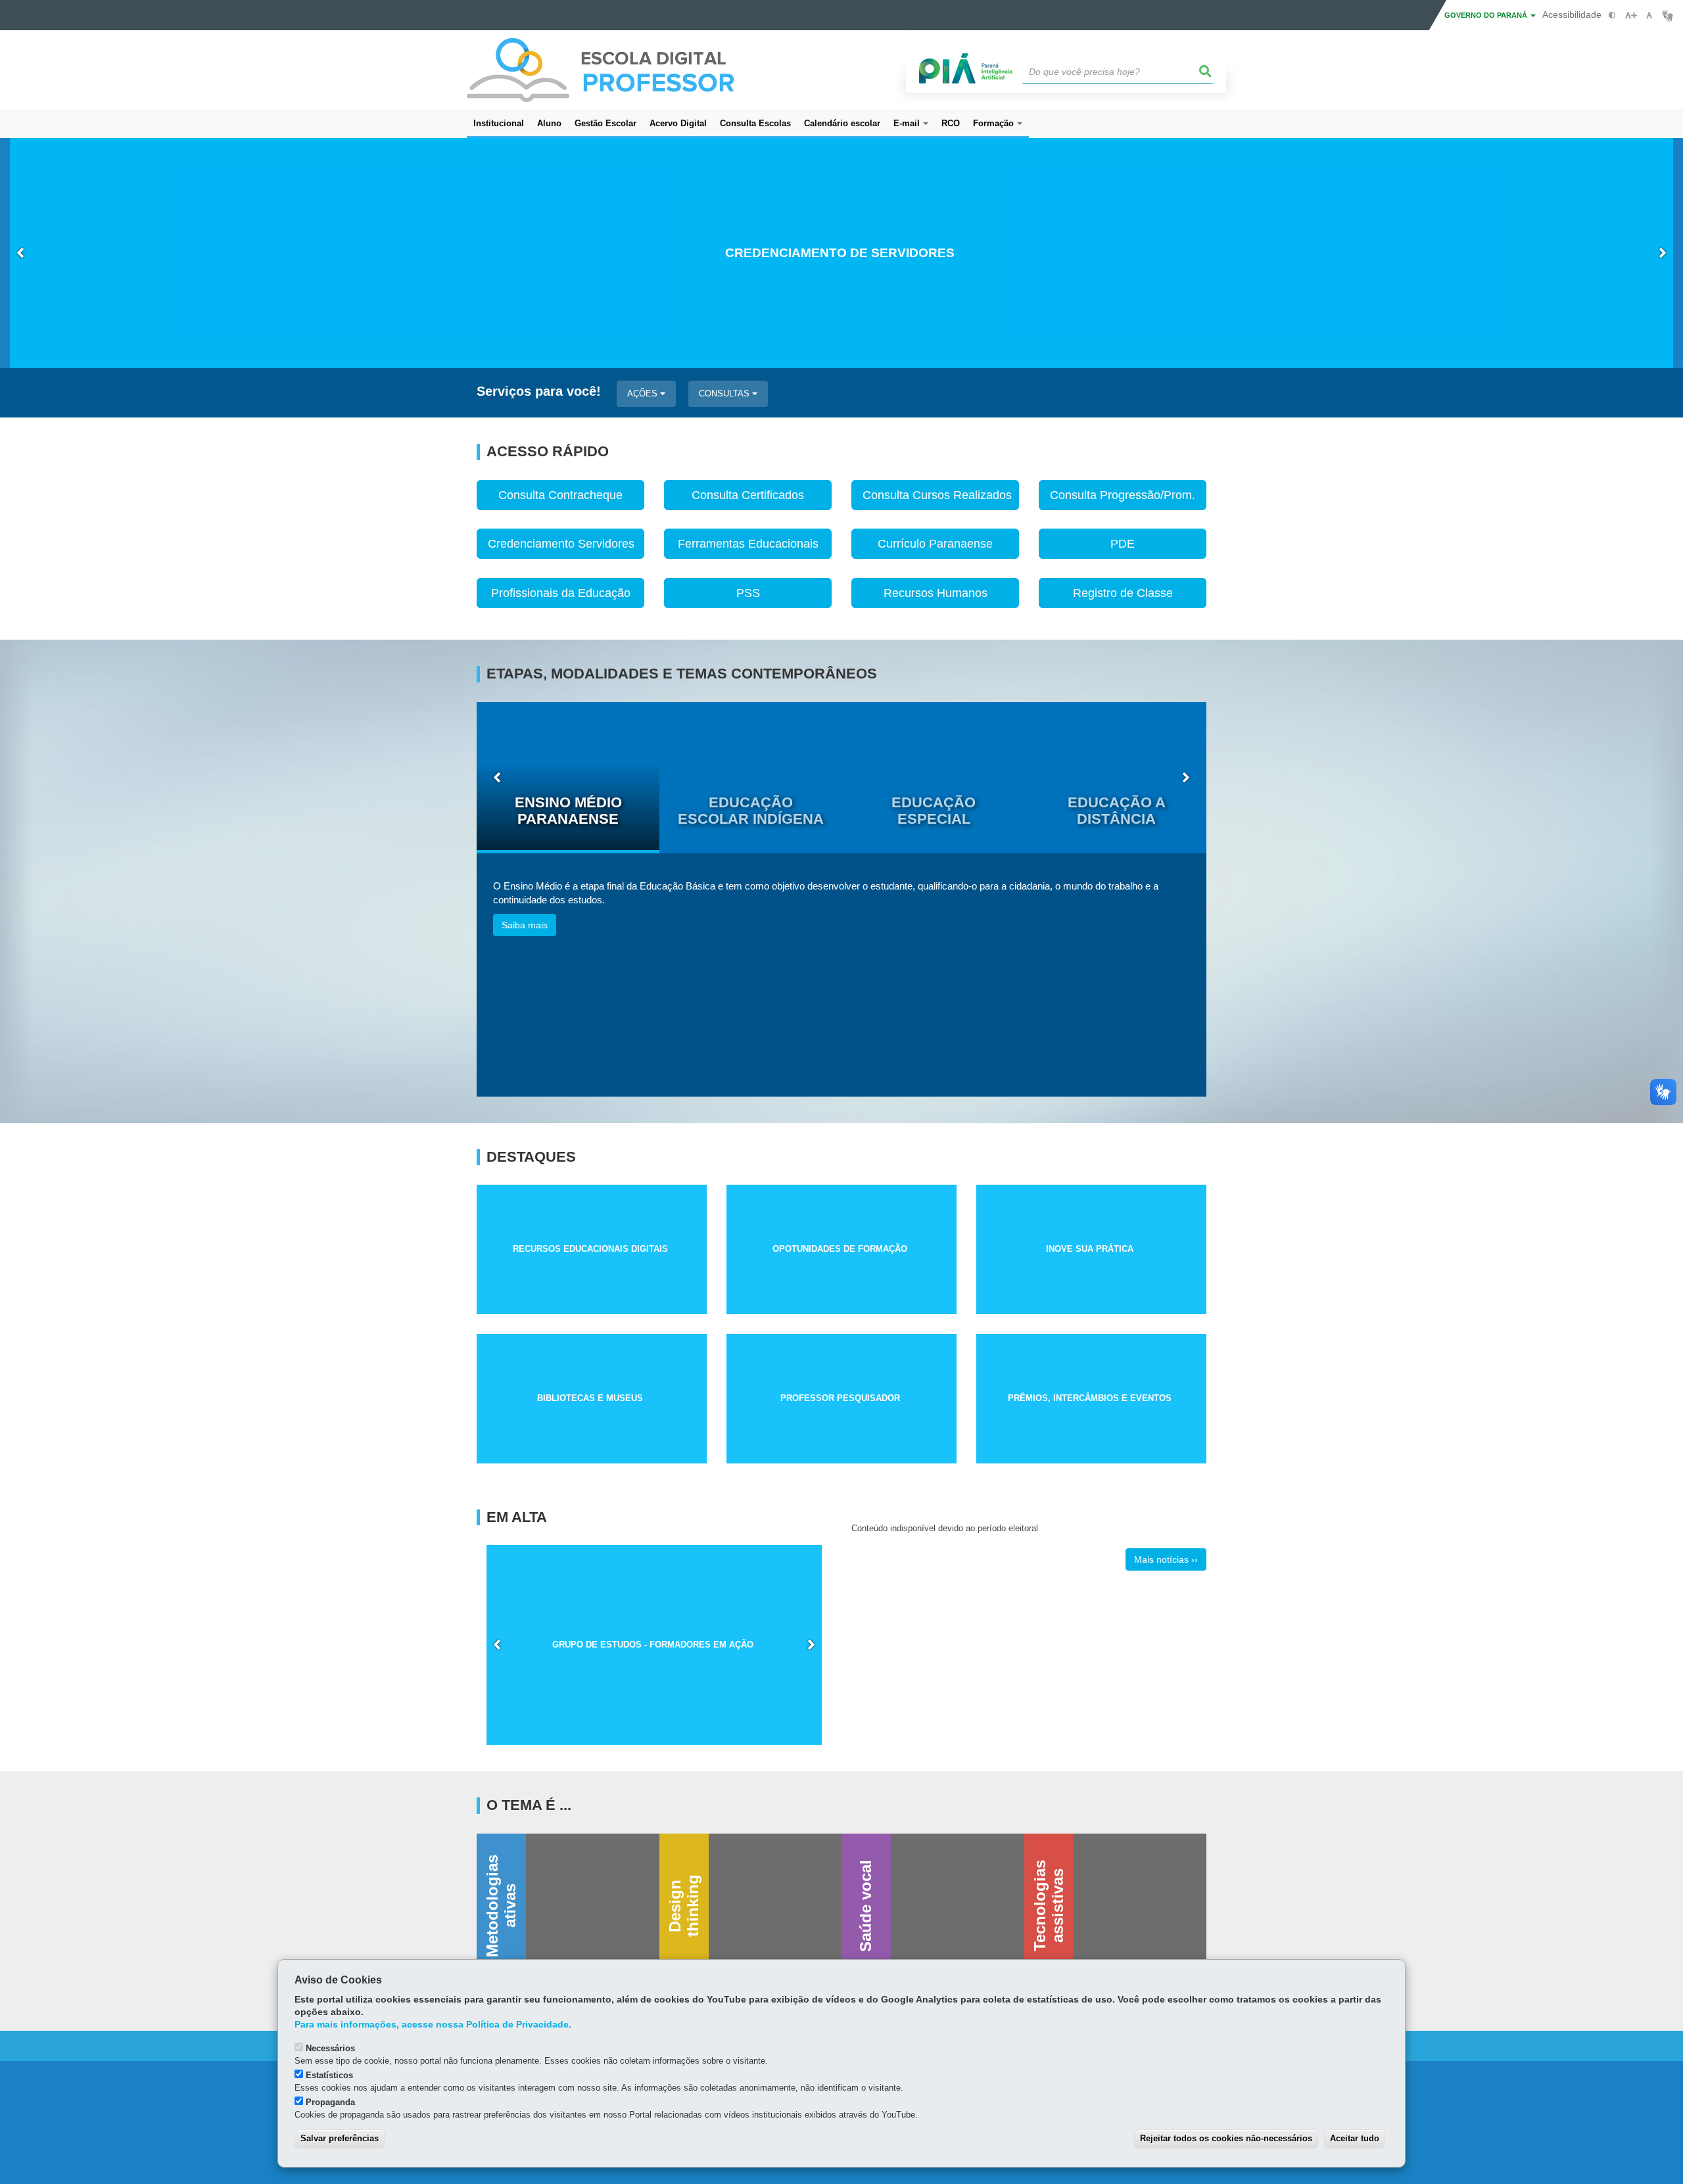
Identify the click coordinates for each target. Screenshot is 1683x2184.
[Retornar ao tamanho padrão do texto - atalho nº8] (1649, 15)
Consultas (725, 393)
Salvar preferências (340, 2138)
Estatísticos (329, 2075)
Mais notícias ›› (1166, 1559)
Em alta (517, 1517)
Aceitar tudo (1355, 2138)
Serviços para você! (539, 392)
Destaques (531, 1157)
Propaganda (330, 2102)
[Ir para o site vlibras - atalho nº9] (1668, 15)
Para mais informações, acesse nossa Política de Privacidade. (433, 2025)
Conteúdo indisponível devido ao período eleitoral (945, 1528)
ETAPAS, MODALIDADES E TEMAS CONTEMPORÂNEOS (682, 674)
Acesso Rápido (548, 452)
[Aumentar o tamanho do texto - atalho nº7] (1631, 15)
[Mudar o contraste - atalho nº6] (1612, 15)
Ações (644, 393)
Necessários (330, 2048)
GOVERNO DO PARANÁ (1487, 15)
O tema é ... (529, 1805)
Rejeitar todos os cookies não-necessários (1226, 2138)
